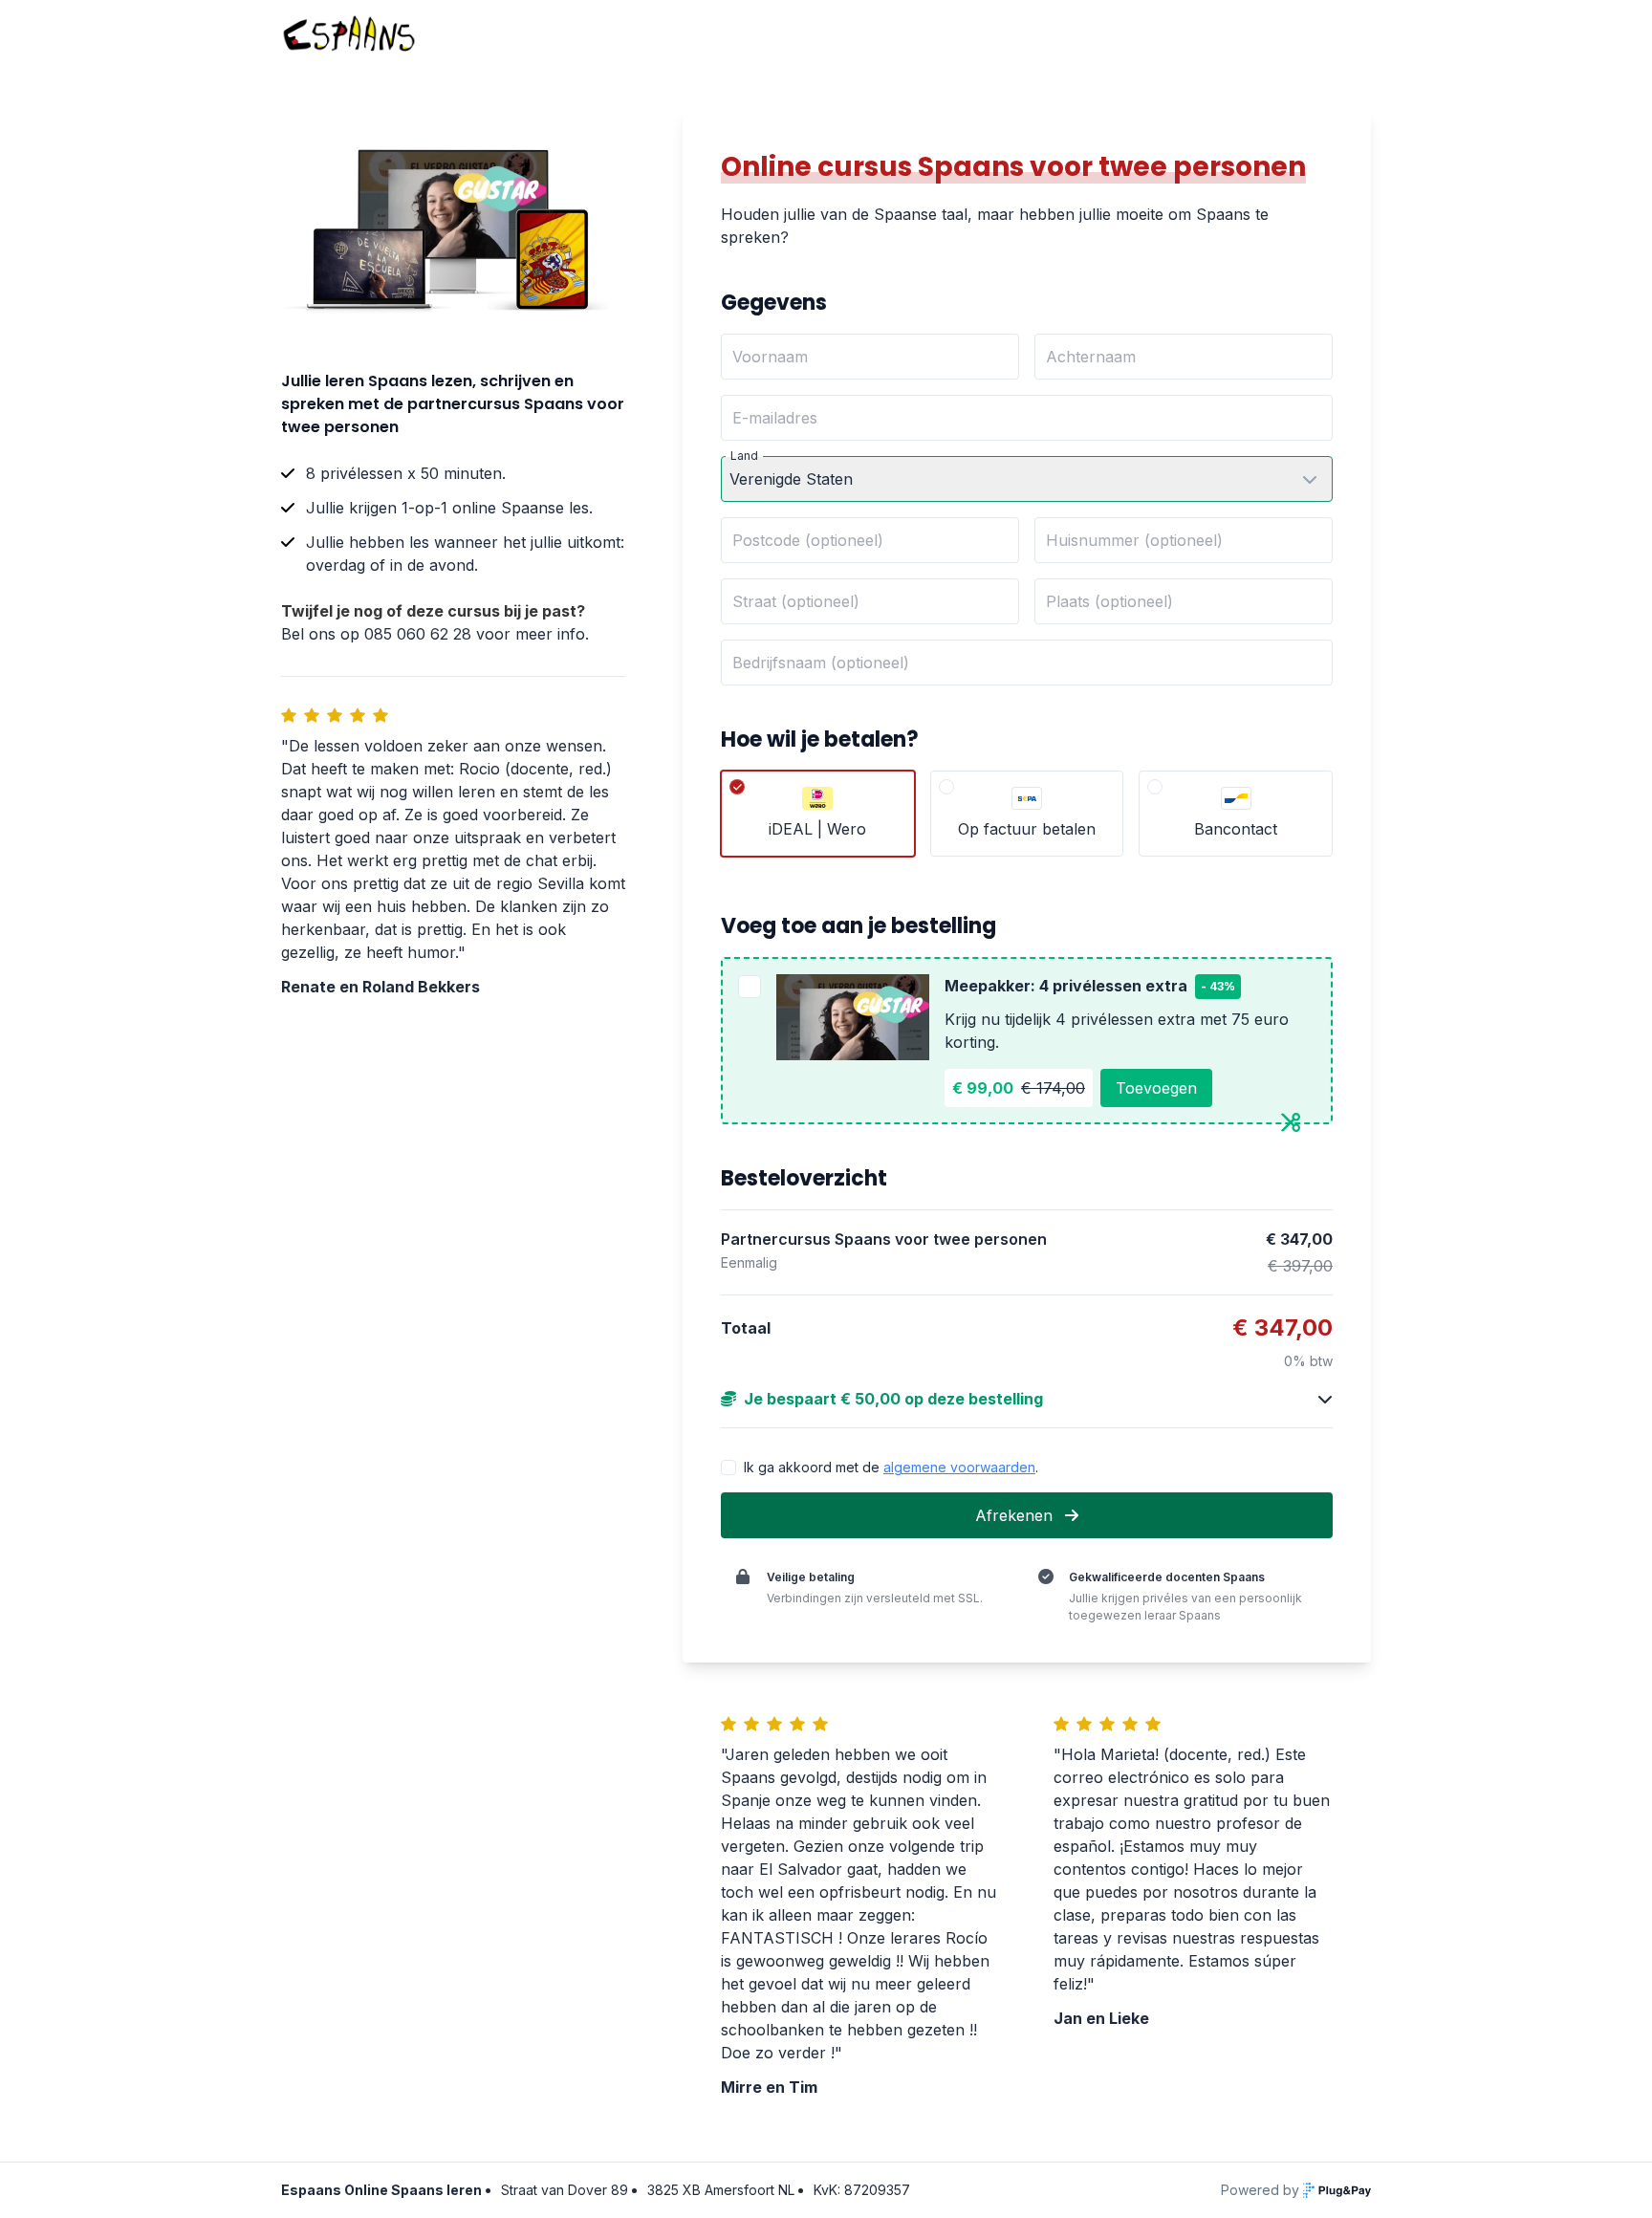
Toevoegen (1156, 1088)
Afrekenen (1016, 1515)
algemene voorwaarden (959, 1467)
